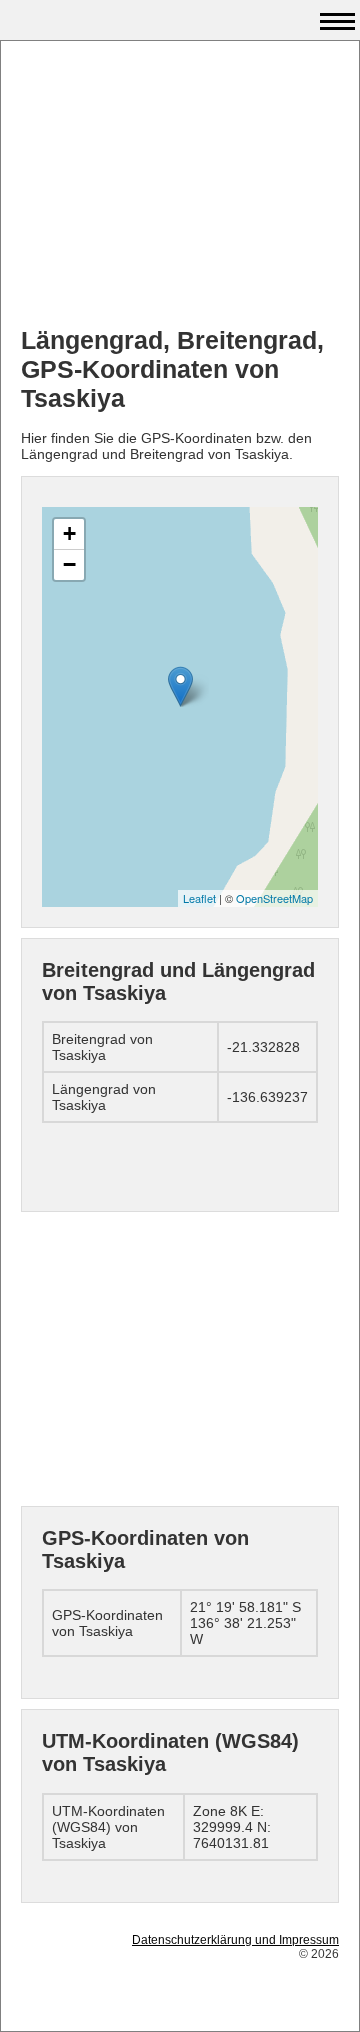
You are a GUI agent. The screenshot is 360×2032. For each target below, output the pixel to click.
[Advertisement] (180, 186)
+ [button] (69, 533)
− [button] (69, 564)
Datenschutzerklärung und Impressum (235, 1940)
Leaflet (199, 898)
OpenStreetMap (274, 898)
